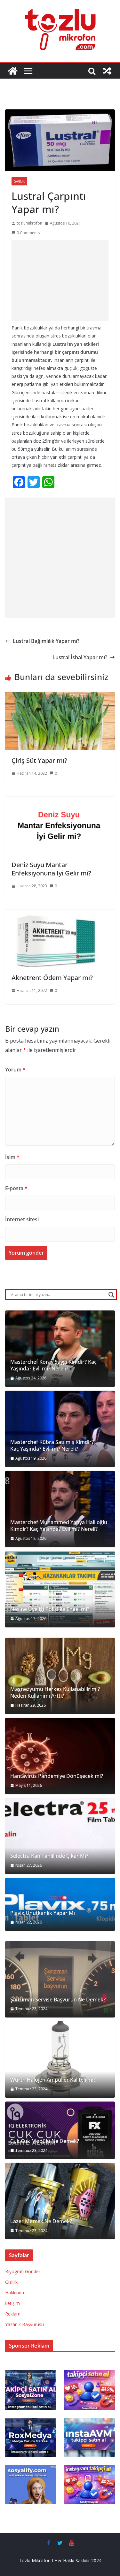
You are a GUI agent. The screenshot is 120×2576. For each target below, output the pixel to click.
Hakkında (15, 2293)
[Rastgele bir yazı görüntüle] (107, 71)
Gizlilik (11, 2282)
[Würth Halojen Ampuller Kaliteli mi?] (60, 2060)
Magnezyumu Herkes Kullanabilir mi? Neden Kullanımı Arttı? (55, 1693)
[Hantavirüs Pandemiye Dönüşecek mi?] (60, 1756)
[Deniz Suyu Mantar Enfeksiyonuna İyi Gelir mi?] (60, 801)
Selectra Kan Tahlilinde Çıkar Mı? (49, 1856)
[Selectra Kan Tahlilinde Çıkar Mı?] (60, 1836)
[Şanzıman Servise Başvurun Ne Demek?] (60, 1979)
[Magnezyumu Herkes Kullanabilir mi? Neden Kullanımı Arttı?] (60, 1676)
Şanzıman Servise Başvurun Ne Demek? (58, 2000)
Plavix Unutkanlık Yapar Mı (43, 1913)
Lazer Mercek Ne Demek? (41, 2221)
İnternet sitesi (22, 1219)
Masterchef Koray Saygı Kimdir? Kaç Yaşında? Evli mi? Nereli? (53, 1365)
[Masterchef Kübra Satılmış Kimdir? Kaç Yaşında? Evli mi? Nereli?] (60, 1429)
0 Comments (28, 233)
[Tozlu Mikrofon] (13, 71)
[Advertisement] (60, 281)
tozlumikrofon (29, 223)
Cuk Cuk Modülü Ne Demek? (45, 2141)
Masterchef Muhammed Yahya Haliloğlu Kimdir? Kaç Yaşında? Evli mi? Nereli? (59, 1526)
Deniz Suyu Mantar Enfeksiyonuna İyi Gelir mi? (51, 869)
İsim (12, 1157)
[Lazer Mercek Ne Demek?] (60, 2201)
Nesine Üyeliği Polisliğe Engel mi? (50, 1609)
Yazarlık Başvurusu (24, 2324)
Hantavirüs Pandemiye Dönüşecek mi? (57, 1776)
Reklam (13, 2314)
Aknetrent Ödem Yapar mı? (52, 978)
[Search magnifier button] (111, 1295)
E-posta (16, 1188)
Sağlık (19, 181)
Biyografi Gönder (23, 2271)
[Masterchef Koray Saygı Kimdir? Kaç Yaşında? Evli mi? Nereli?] (60, 1349)
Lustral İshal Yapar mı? (80, 657)
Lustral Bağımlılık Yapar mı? (46, 641)
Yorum (15, 1070)
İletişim (12, 2303)
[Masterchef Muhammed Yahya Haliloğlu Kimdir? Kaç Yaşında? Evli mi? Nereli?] (60, 1509)
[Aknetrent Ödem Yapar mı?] (60, 914)
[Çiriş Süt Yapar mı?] (60, 696)
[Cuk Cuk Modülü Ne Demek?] (60, 2130)
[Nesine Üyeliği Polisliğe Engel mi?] (60, 1589)
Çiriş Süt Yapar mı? (39, 760)
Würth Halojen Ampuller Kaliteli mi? (53, 2080)
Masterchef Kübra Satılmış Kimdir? (52, 1442)
